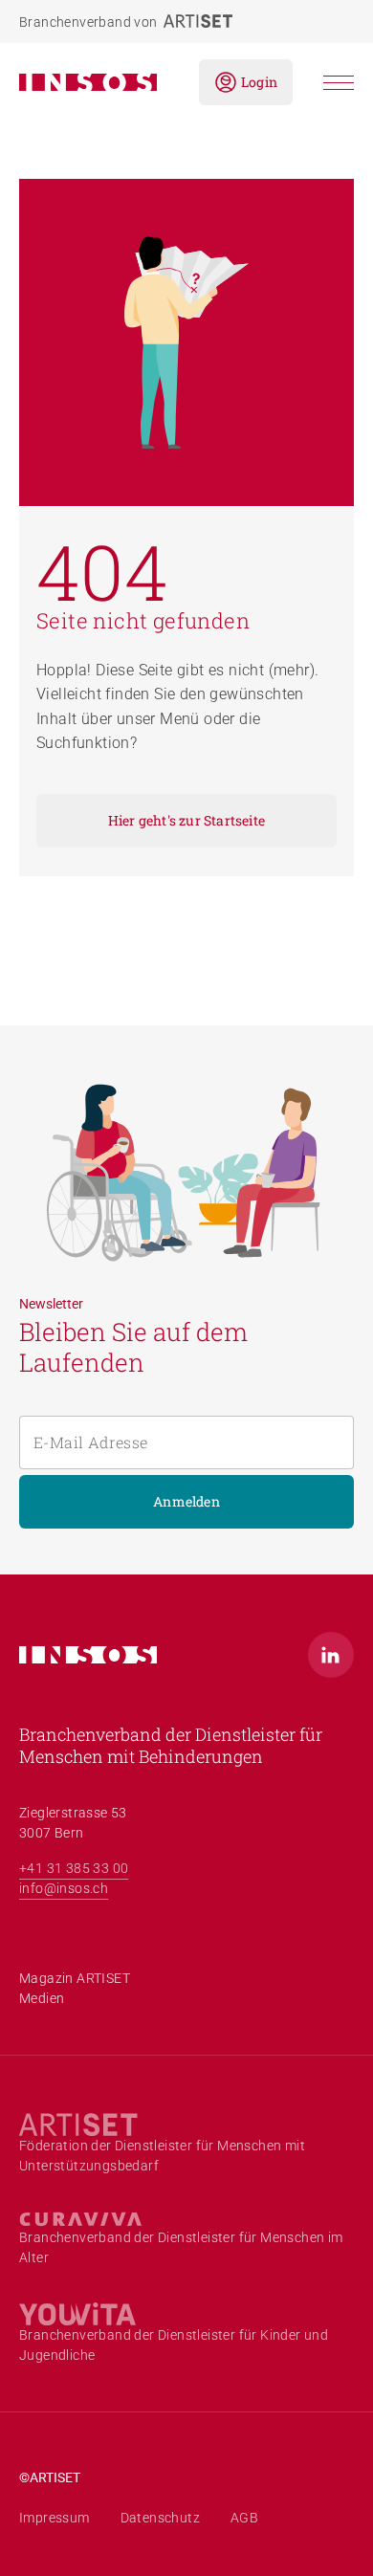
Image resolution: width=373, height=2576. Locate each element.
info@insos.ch (64, 1888)
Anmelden (186, 1501)
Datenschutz (160, 2518)
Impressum (55, 2518)
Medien (42, 1998)
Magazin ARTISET (75, 1978)
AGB (244, 2518)
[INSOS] (94, 82)
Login (259, 82)
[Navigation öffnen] (339, 83)
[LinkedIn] (331, 1655)
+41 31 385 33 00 (74, 1868)
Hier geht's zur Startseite (186, 820)
